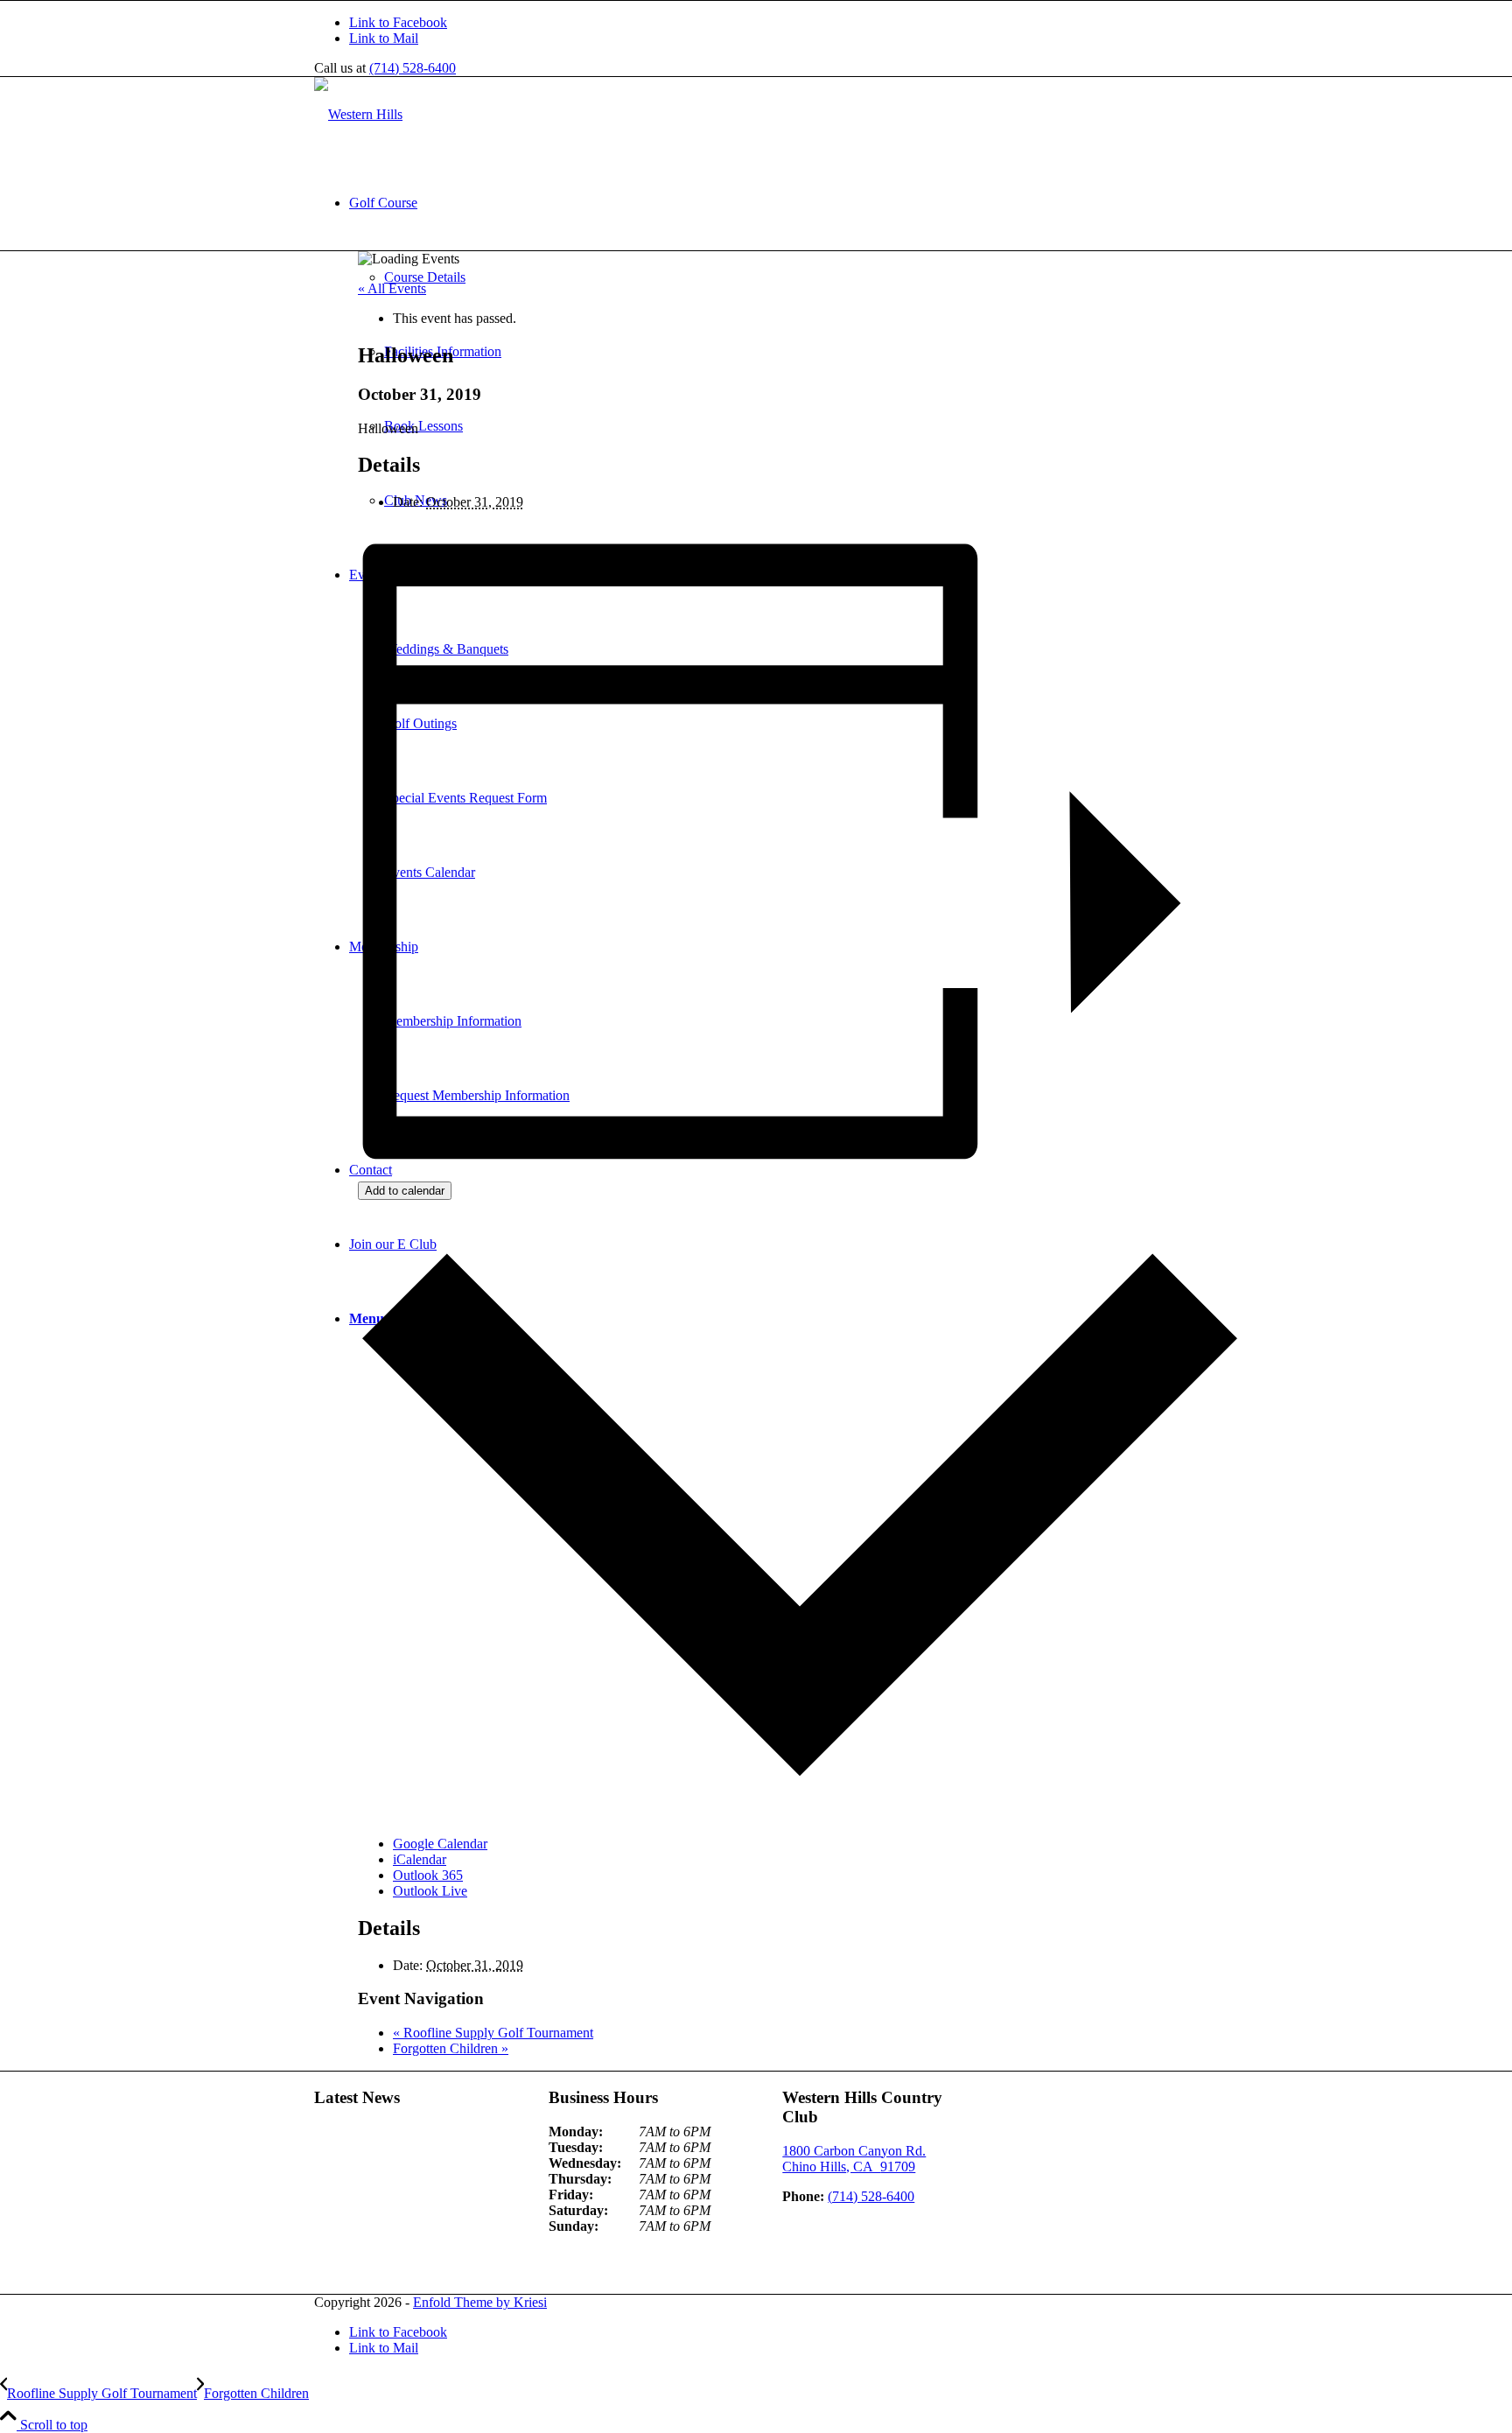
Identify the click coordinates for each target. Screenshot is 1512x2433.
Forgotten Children (451, 2048)
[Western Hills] (358, 114)
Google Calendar (440, 1844)
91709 (854, 2159)
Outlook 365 (428, 1875)
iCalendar (420, 1859)
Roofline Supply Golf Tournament (493, 2033)
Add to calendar (405, 1191)
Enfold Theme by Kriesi (480, 2302)
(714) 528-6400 (413, 68)
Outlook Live (430, 1891)
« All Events (392, 288)
